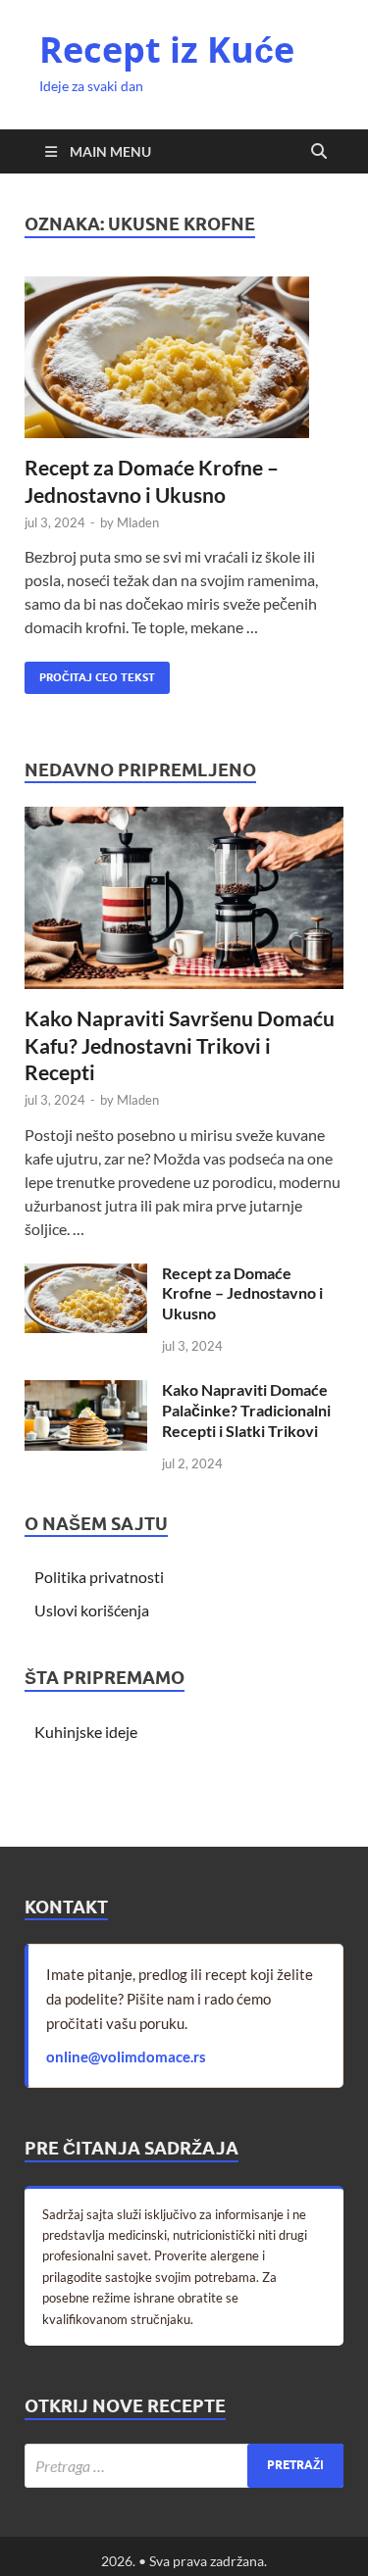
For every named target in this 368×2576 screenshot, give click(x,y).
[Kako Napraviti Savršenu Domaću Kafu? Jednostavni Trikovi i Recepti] (184, 818)
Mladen (138, 522)
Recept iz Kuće (167, 50)
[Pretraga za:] (184, 2466)
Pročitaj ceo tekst (90, 673)
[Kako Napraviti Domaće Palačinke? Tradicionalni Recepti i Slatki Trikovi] (86, 1391)
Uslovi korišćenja (92, 1610)
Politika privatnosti (99, 1577)
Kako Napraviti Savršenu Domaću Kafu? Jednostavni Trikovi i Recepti (180, 1045)
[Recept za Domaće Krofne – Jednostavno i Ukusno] (184, 358)
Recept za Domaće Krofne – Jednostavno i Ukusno (242, 1293)
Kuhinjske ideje (86, 1732)
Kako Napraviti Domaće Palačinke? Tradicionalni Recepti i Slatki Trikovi (246, 1410)
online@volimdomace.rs (126, 2056)
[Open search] (319, 152)
